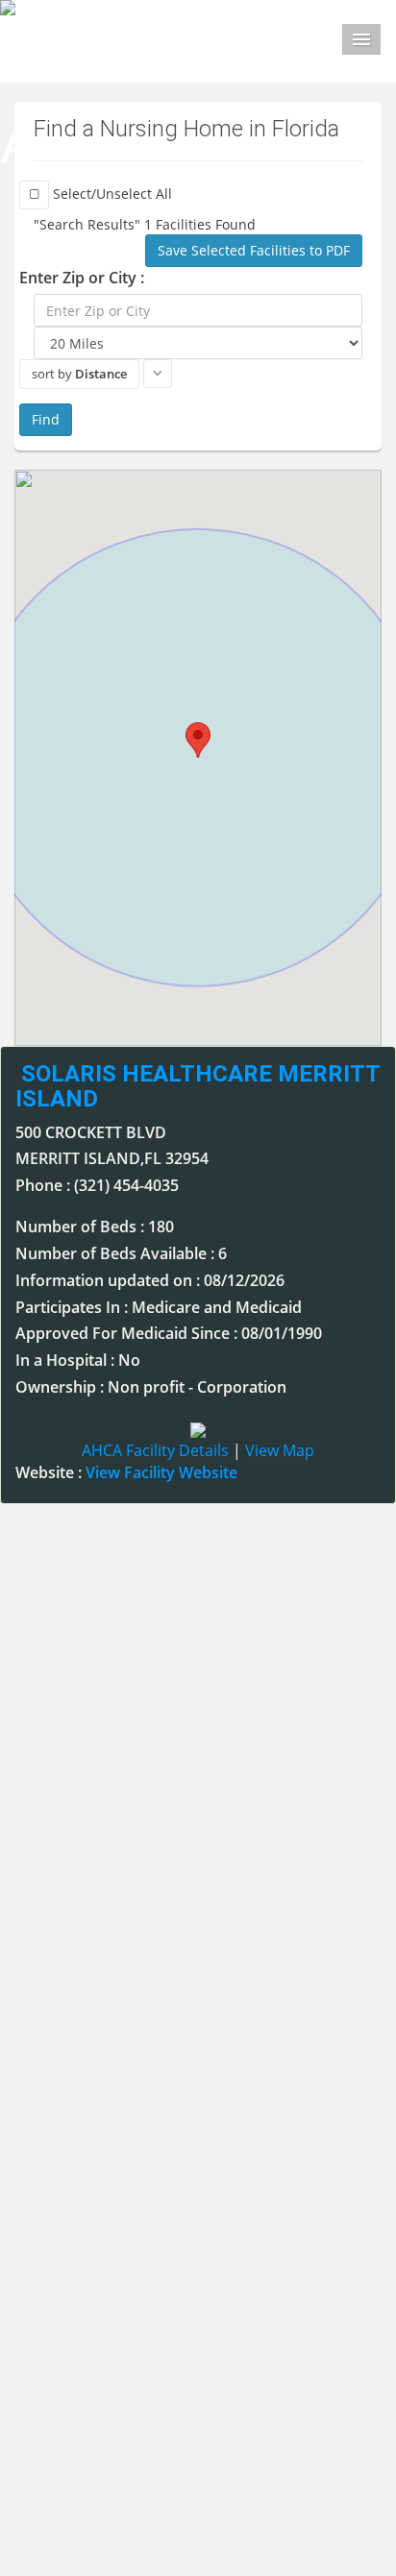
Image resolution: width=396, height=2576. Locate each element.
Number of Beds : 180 (95, 1227)
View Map (280, 1450)
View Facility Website (161, 1472)
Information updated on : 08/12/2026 (150, 1280)
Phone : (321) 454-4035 (97, 1185)
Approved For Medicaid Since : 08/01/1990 (169, 1333)
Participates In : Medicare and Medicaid (159, 1307)
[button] (198, 740)
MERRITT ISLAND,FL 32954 (112, 1158)
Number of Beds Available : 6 (121, 1253)
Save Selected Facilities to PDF (254, 250)
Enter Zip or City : (82, 278)
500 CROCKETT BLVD (91, 1132)
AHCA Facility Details (155, 1450)
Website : (126, 1472)
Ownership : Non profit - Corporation (151, 1387)
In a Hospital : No (78, 1360)
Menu (361, 39)
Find (46, 419)
